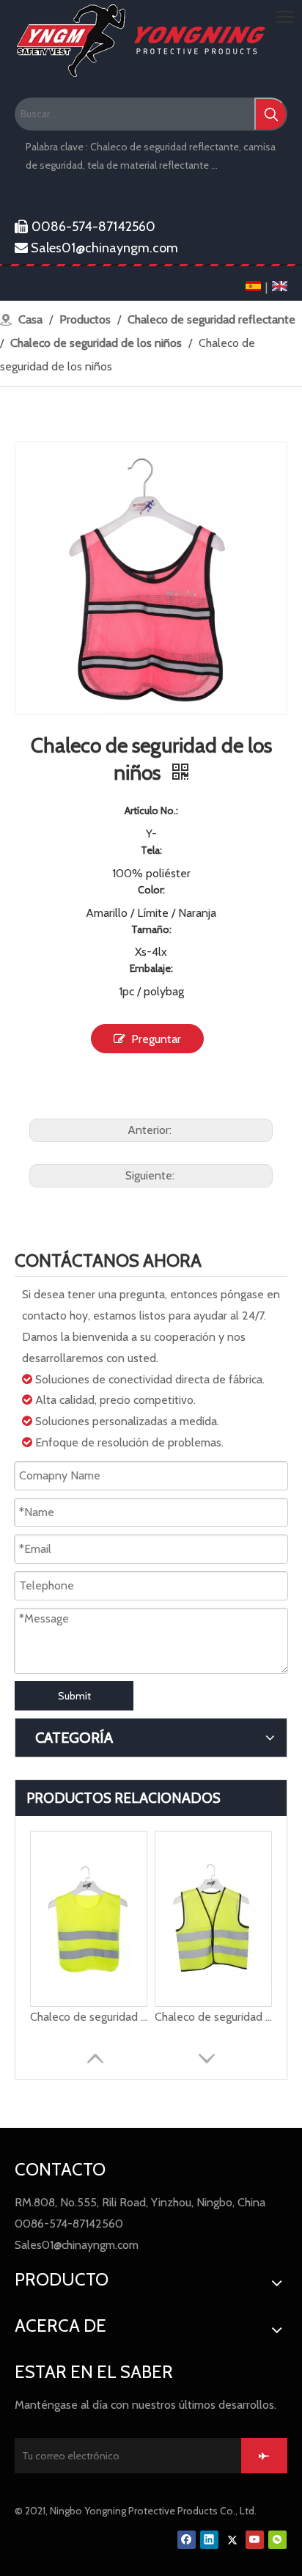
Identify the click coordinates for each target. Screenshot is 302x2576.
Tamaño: (151, 929)
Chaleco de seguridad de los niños (89, 2017)
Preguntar (156, 1039)
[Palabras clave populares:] (271, 114)
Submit (74, 1696)
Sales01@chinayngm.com (96, 248)
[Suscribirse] (264, 2456)
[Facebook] (187, 2539)
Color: (151, 890)
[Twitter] (232, 2539)
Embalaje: (151, 968)
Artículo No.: (151, 811)
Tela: (151, 850)
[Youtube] (255, 2539)
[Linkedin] (209, 2539)
